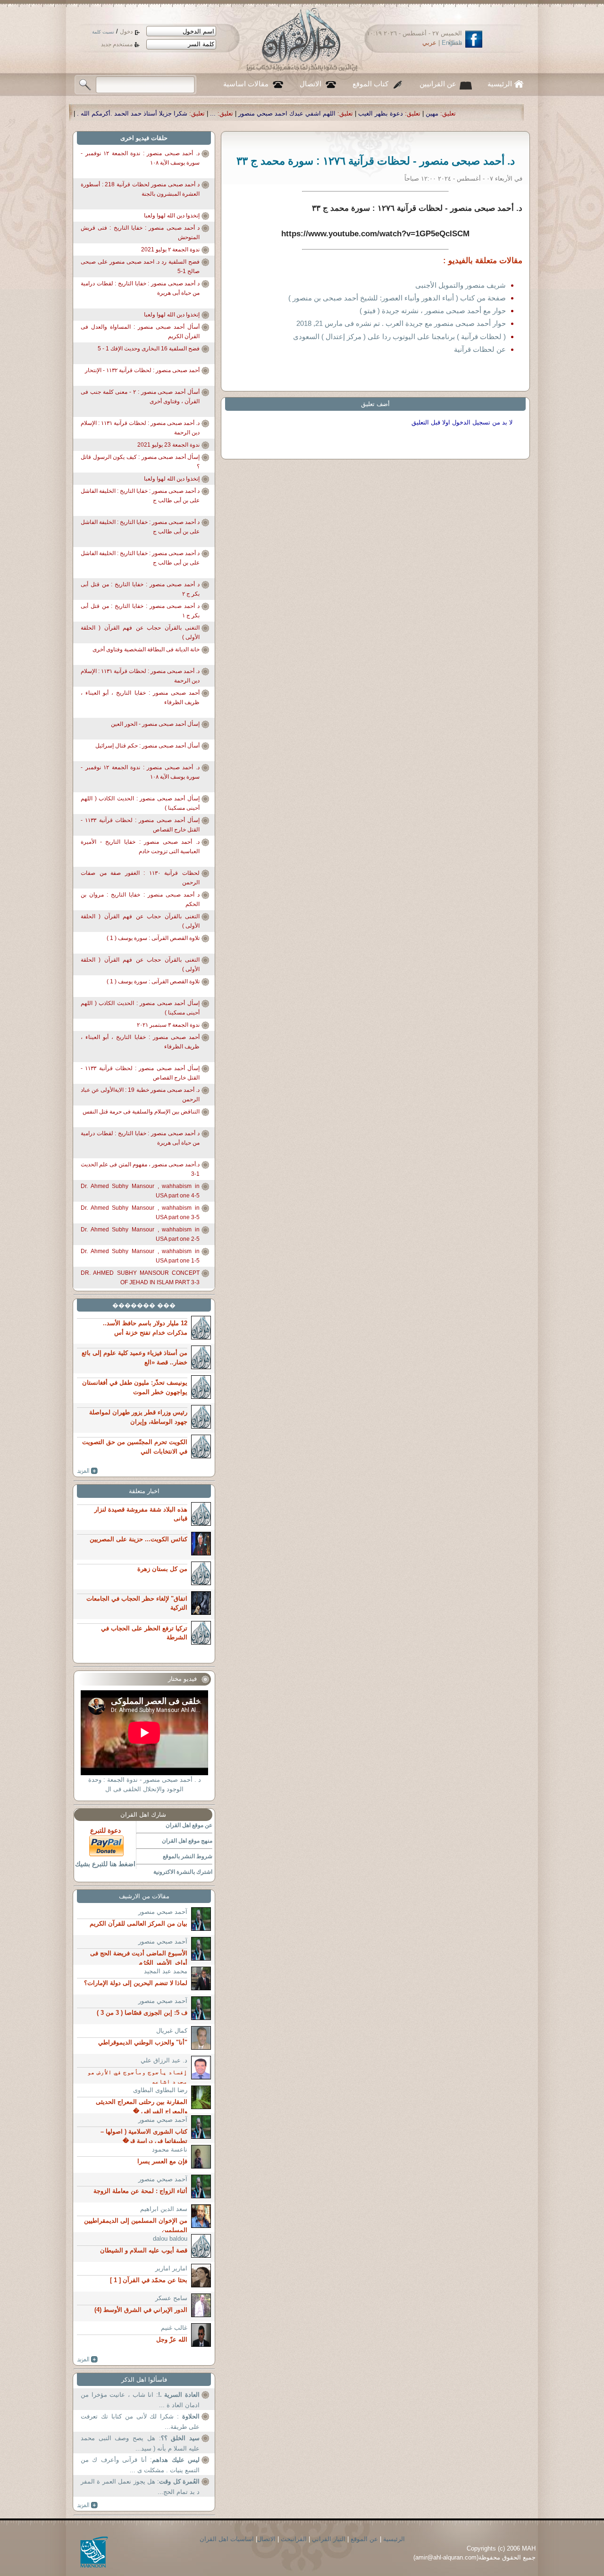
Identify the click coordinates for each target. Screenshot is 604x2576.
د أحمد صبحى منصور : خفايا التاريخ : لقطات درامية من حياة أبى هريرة (140, 288)
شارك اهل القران (143, 1815)
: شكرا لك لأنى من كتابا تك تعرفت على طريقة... (140, 2422)
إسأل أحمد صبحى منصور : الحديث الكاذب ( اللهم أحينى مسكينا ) (140, 803)
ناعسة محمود (170, 2149)
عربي (429, 43)
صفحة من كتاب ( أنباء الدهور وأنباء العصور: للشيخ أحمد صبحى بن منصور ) (397, 298)
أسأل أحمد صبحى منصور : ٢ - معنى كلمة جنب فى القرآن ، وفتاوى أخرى (140, 397)
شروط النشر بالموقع (188, 1856)
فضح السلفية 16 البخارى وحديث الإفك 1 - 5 (149, 349)
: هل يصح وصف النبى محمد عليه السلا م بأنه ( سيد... (140, 2443)
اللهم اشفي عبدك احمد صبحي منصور (468, 113)
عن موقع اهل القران (189, 1825)
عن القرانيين (438, 84)
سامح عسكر (171, 2298)
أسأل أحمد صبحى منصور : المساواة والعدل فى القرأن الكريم (140, 332)
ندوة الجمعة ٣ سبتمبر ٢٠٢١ (168, 1025)
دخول (126, 32)
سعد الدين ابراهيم (164, 2209)
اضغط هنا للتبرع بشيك (105, 1864)
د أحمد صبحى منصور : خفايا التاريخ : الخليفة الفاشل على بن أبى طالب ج (140, 496)
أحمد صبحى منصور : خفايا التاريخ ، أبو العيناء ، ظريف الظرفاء (140, 698)
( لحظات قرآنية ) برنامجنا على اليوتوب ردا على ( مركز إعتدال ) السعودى (399, 337)
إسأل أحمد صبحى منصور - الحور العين (155, 724)
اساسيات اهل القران (227, 2539)
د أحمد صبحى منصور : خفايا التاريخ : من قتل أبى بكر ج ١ (140, 611)
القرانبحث (294, 2539)
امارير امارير (171, 2268)
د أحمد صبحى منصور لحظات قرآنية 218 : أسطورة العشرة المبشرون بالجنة (140, 189)
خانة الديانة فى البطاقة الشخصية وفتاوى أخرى (146, 649)
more (88, 1471)
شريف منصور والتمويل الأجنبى (461, 285)
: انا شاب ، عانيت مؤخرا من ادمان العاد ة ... (140, 2400)
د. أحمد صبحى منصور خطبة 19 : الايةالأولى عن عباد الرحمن (140, 1095)
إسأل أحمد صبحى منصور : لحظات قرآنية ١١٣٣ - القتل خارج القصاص (140, 825)
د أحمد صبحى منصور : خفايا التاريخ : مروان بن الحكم (140, 899)
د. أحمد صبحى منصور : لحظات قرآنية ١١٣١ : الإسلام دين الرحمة (140, 428)
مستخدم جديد (117, 44)
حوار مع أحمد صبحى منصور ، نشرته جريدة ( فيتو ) (433, 311)
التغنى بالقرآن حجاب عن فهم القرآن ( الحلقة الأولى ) (140, 632)
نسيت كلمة (103, 32)
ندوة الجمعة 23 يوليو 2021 (168, 445)
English (452, 43)
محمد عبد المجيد (166, 1971)
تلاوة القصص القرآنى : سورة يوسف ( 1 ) (153, 938)
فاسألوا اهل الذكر (144, 2380)
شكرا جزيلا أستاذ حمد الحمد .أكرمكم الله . (313, 113)
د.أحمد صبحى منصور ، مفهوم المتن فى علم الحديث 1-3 (140, 1169)
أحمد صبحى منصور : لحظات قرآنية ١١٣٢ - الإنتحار (142, 370)
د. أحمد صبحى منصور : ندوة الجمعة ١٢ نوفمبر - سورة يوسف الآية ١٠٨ (140, 158)
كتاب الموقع (370, 84)
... (394, 113)
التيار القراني (329, 2539)
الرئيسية (500, 84)
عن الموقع (364, 2539)
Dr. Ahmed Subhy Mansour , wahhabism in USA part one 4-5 (140, 1191)
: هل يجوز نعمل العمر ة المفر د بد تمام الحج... (140, 2487)
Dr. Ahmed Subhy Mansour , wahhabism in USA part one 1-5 (140, 1256)
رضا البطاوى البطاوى (160, 2090)
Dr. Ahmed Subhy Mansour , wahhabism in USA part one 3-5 (140, 1213)
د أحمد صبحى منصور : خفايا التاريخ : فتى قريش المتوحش (140, 233)
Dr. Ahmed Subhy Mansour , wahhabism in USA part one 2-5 (140, 1234)
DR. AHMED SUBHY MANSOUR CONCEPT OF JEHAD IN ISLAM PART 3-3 (140, 1278)
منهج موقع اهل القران (187, 1841)
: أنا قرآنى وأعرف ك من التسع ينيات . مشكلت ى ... (140, 2465)
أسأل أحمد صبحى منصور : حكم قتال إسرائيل (147, 746)
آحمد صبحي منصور (163, 1912)
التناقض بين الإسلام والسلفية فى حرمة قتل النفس (141, 1112)
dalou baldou (170, 2239)
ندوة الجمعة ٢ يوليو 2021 (170, 249)
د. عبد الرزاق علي (164, 2060)
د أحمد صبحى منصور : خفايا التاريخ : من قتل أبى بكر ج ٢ (140, 589)
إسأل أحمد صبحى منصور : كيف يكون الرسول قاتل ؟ (140, 462)
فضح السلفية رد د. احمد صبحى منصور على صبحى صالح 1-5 (140, 266)
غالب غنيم (174, 2328)
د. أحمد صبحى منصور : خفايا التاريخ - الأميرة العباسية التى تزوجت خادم (140, 847)
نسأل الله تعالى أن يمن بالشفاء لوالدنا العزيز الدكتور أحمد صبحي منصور (142, 113)
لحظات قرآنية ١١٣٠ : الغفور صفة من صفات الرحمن (140, 878)
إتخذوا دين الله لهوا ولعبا (172, 216)
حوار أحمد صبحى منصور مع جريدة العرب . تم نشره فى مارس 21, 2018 (401, 323)
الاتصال (310, 84)
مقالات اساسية (246, 84)
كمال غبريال (172, 2031)
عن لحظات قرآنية (480, 349)
